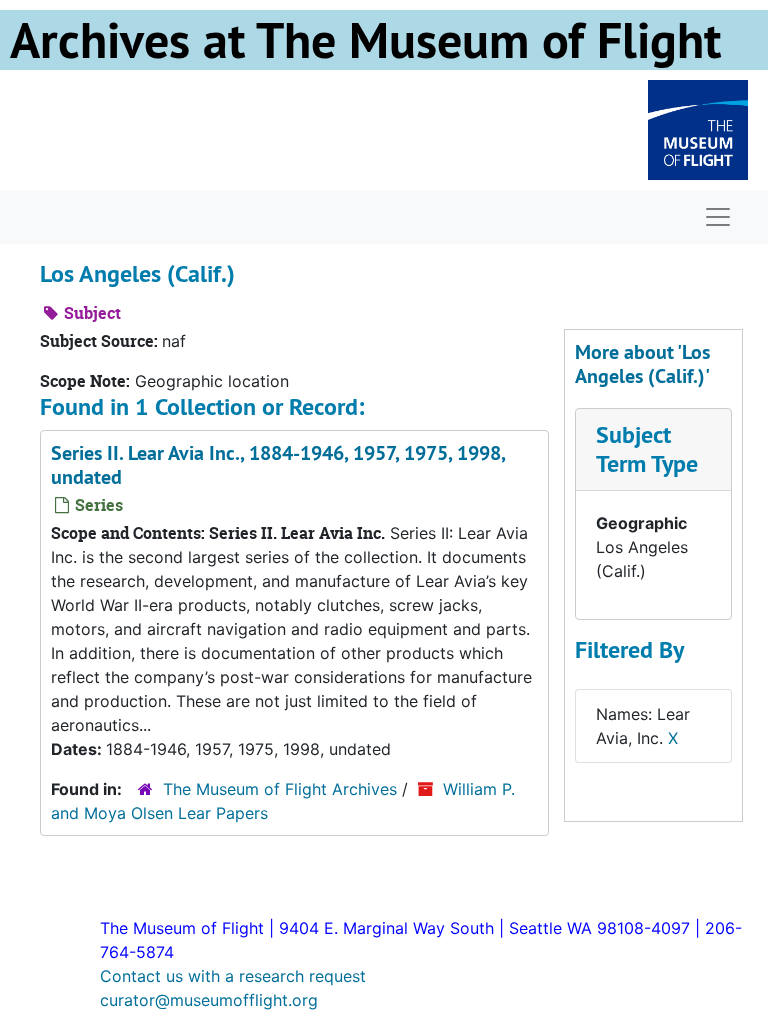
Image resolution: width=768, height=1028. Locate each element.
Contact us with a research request (233, 976)
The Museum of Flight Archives (280, 789)
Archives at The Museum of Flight (365, 40)
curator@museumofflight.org (209, 1000)
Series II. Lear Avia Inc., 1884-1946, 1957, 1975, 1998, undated (278, 465)
